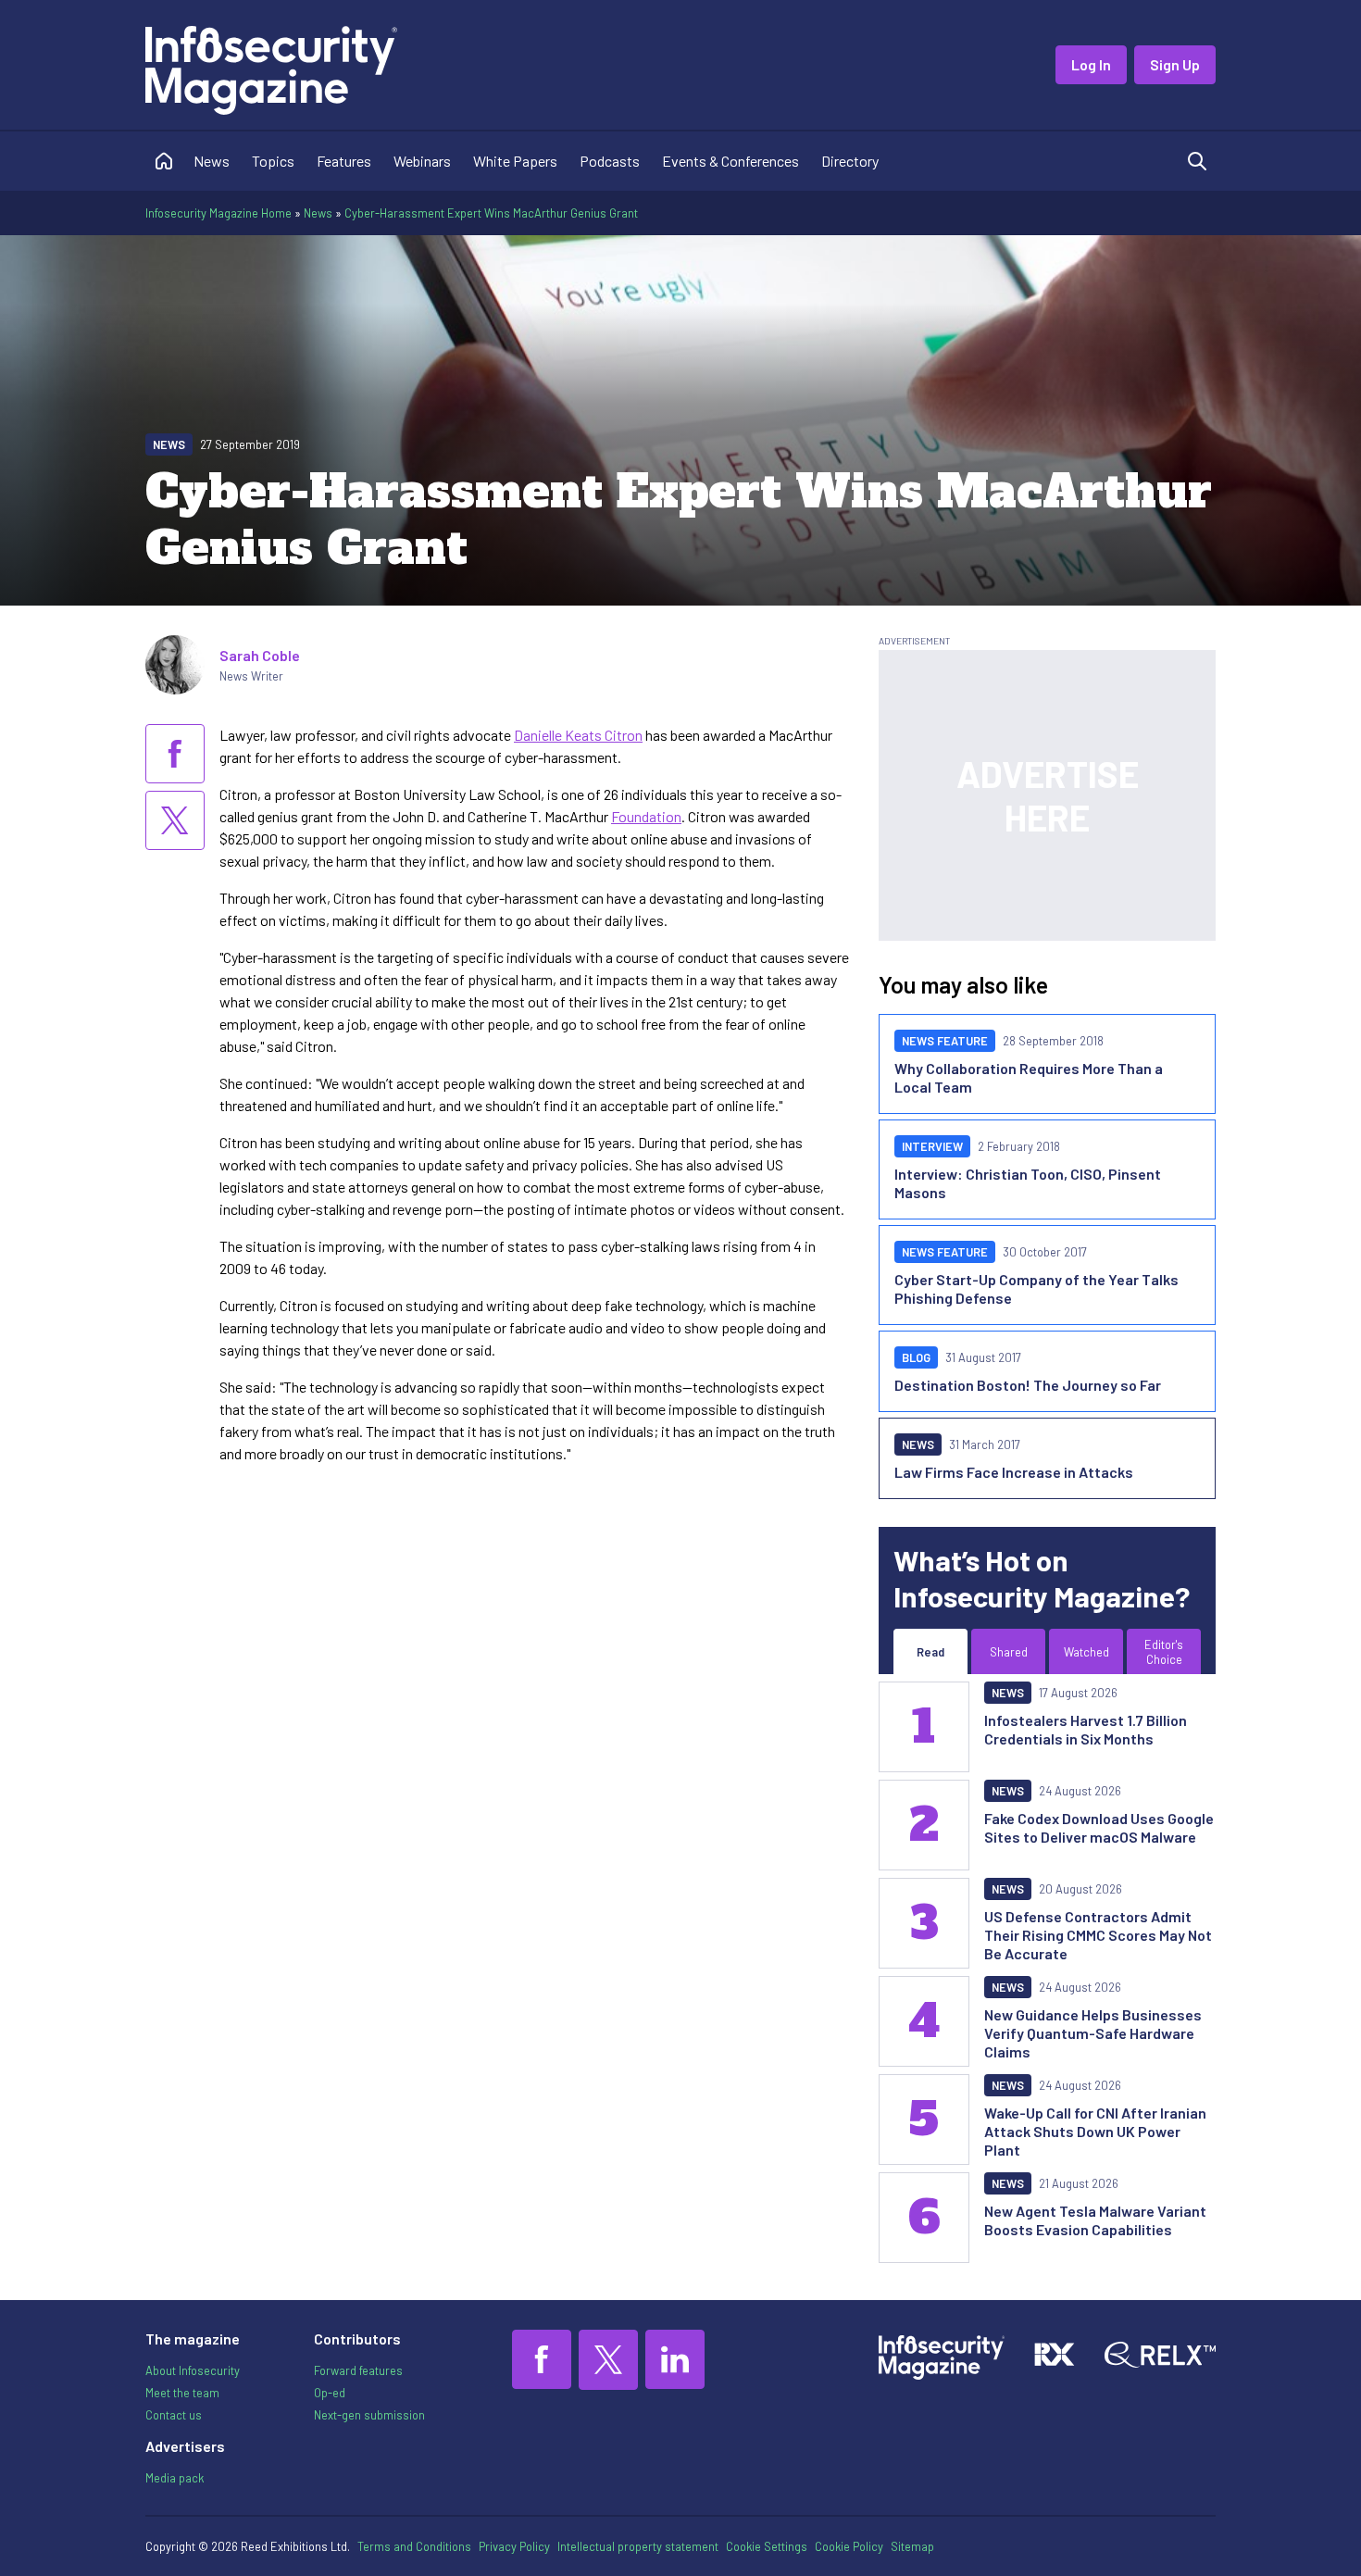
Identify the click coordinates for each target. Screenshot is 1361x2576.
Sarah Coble (260, 655)
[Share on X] (175, 820)
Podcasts (610, 161)
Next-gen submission (369, 2415)
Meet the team (182, 2393)
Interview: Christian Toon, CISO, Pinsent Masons (1028, 1183)
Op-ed (330, 2393)
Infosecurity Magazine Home (219, 213)
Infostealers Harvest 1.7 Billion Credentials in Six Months (1086, 1729)
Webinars (422, 161)
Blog (916, 1357)
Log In (1091, 64)
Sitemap (912, 2546)
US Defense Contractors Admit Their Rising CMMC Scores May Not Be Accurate (1098, 1935)
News (212, 161)
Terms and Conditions (414, 2546)
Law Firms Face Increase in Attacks (1014, 1472)
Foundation (646, 816)
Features (344, 161)
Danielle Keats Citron (578, 735)
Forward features (358, 2370)
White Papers (515, 161)
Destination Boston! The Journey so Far (1028, 1385)
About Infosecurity (193, 2370)
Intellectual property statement (638, 2546)
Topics (273, 161)
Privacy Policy (514, 2546)
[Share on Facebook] (175, 754)
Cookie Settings (767, 2546)
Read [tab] (930, 1652)
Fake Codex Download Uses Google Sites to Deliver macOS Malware (1099, 1827)
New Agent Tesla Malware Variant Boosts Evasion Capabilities (1095, 2220)
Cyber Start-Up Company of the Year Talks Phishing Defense (1036, 1288)
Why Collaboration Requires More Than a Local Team (1029, 1077)
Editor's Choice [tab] (1164, 1652)
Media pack (175, 2478)
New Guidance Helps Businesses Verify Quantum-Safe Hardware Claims (1093, 2033)
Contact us (174, 2415)
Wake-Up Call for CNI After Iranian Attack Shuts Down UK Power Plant (1095, 2131)
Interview (932, 1146)
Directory (850, 161)
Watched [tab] (1086, 1652)
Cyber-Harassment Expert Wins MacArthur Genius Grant (491, 213)
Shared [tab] (1009, 1652)
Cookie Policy (849, 2546)
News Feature (945, 1041)
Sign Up (1175, 64)
